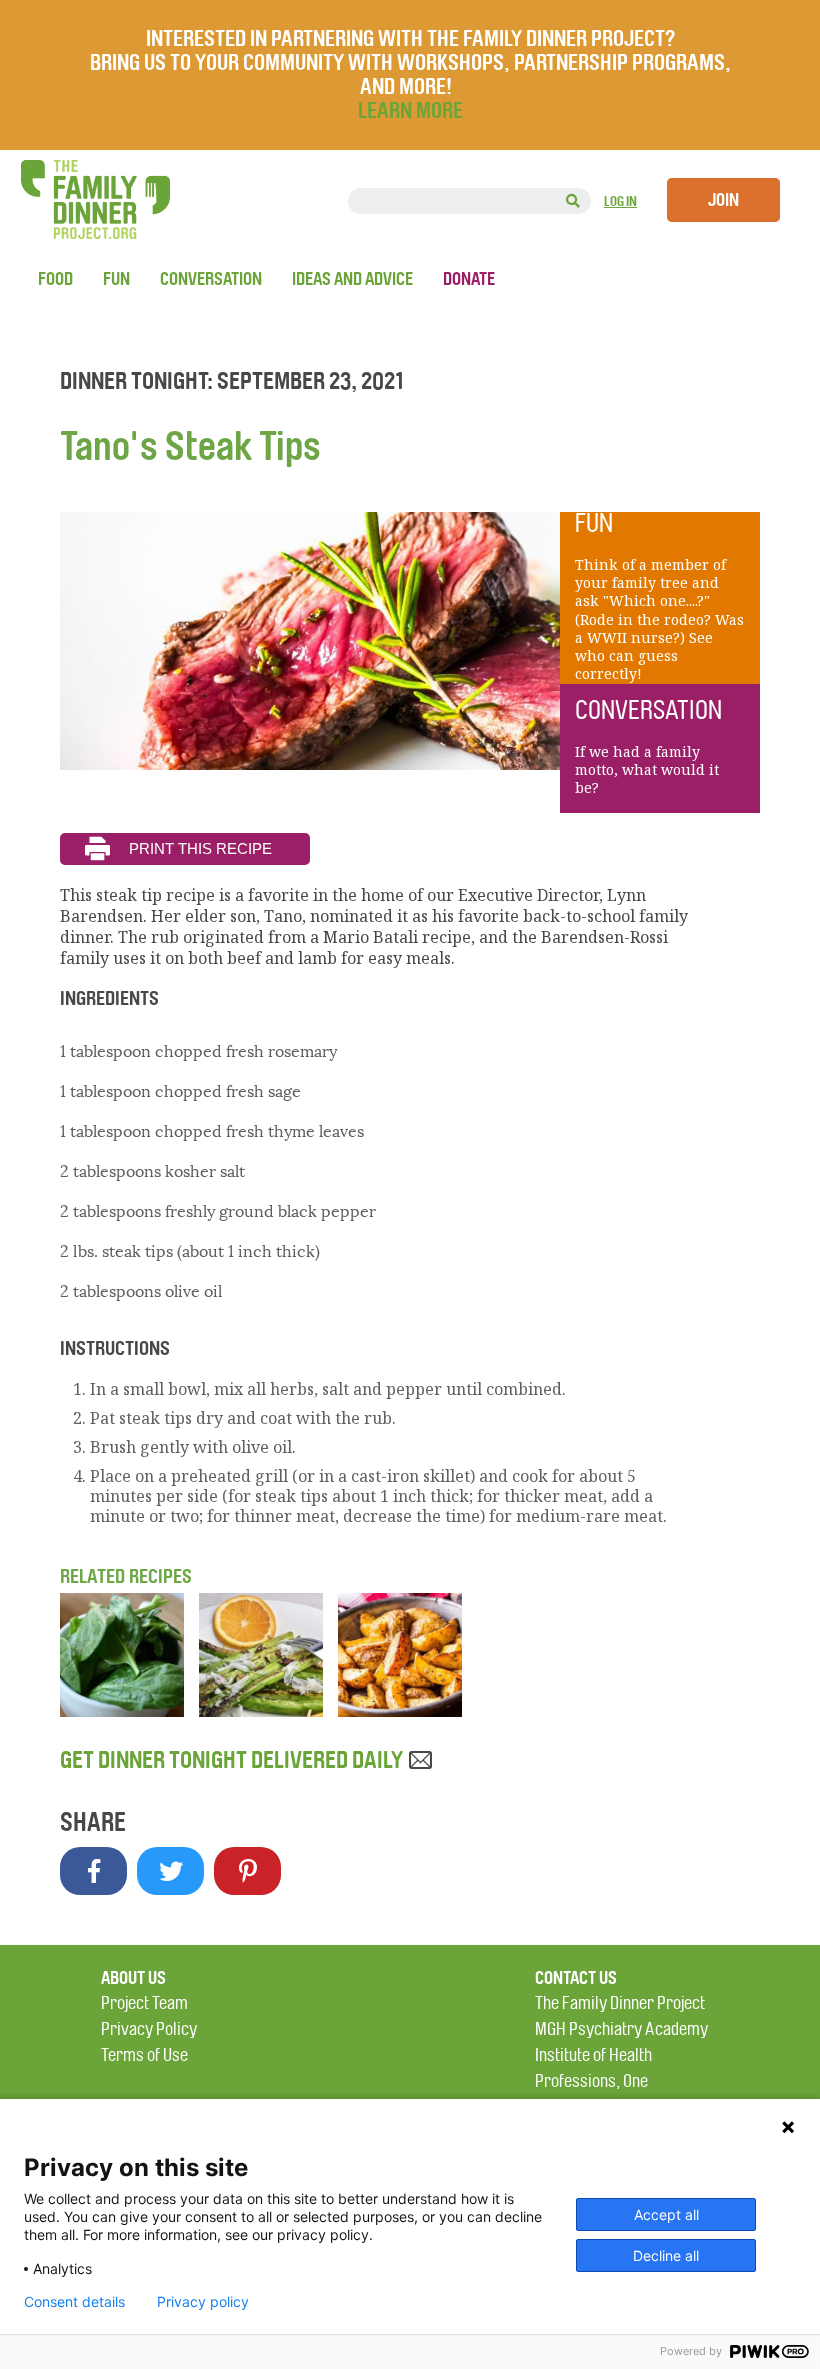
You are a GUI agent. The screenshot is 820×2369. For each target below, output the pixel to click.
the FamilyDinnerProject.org (95, 199)
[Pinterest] (247, 1871)
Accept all (666, 2214)
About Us (133, 1978)
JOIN (723, 200)
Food (55, 279)
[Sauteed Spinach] (122, 1711)
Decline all (666, 2255)
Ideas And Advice (352, 279)
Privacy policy (203, 2302)
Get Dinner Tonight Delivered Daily (233, 1760)
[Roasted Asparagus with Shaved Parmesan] (261, 1711)
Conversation (211, 279)
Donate (469, 279)
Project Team (144, 2003)
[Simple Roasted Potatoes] (400, 1711)
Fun (116, 279)
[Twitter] (170, 1871)
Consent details (74, 2302)
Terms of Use (144, 2055)
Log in (620, 201)
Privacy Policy (149, 2029)
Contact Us (576, 1978)
